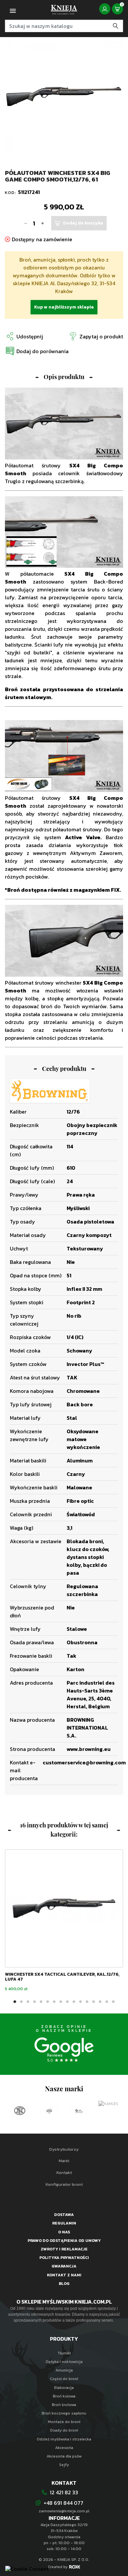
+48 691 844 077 (64, 2503)
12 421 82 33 (64, 2492)
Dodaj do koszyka (83, 223)
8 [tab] (61, 2002)
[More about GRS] (20, 2111)
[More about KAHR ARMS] (109, 2111)
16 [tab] (113, 2002)
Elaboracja (64, 2388)
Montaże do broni (64, 2422)
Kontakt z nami (64, 2275)
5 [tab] (41, 2002)
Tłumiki (64, 2353)
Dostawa (64, 2215)
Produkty (64, 2339)
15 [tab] (107, 2002)
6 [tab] (48, 2002)
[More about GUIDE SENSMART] (50, 2111)
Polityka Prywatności (64, 2258)
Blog (64, 2284)
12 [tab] (87, 2002)
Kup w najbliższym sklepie (64, 307)
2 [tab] (21, 2002)
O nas (64, 2232)
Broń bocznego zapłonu (64, 2413)
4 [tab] (34, 2002)
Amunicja (64, 2370)
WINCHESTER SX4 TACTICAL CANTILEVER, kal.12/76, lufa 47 (62, 1977)
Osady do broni (64, 2430)
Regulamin (64, 2223)
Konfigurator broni (64, 2184)
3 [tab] (28, 2002)
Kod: (11, 192)
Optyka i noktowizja (64, 2362)
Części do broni (64, 2379)
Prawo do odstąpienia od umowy (64, 2241)
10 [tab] (74, 2002)
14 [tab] (100, 2002)
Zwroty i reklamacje (64, 2249)
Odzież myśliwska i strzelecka (64, 2439)
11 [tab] (80, 2002)
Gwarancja (64, 2266)
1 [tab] (15, 2002)
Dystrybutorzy (64, 2149)
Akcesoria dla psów (64, 2456)
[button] (37, 351)
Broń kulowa (64, 2396)
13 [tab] (94, 2002)
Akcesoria (64, 2448)
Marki (64, 2161)
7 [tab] (54, 2002)
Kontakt (64, 2172)
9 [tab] (67, 2002)
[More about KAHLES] (79, 2104)
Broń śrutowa (64, 2405)
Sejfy (64, 2465)
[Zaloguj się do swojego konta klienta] (105, 9)
